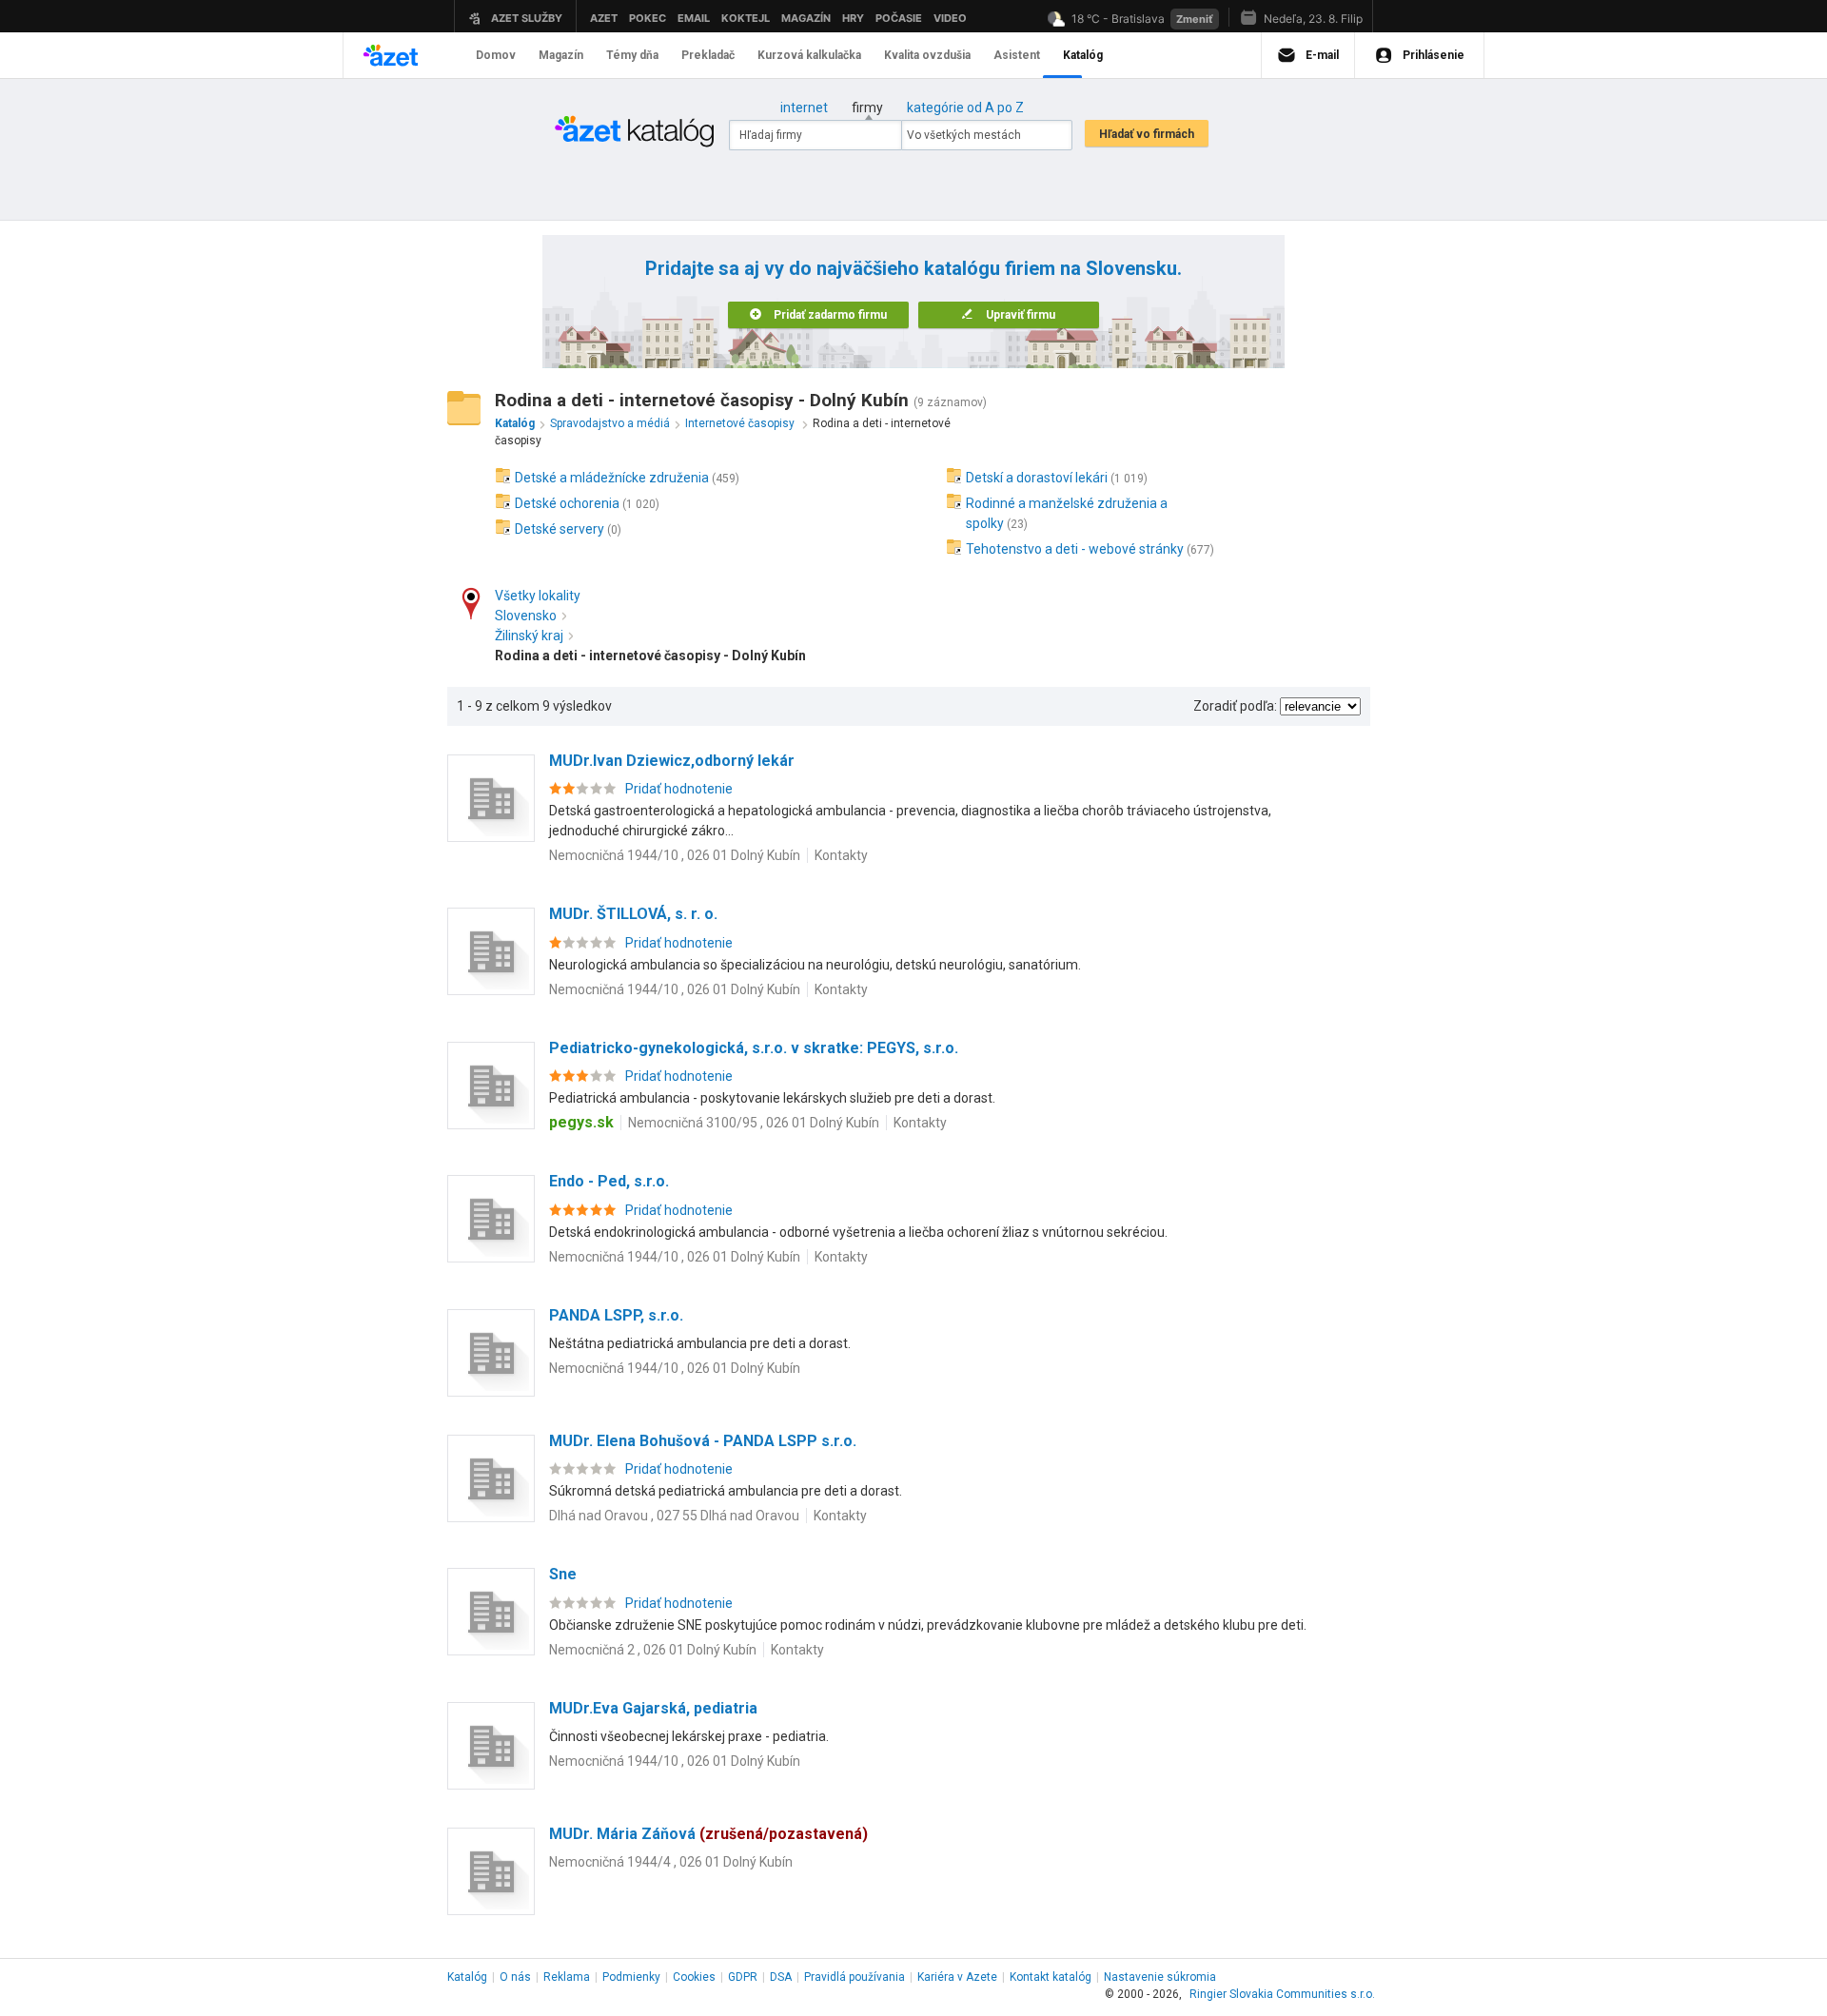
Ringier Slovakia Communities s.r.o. (1282, 1994)
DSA (781, 1977)
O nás (515, 1977)
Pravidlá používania (855, 1977)
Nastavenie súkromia (1160, 1977)
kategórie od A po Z (965, 108)
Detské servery (560, 529)
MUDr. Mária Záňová (708, 1834)
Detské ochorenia (567, 503)
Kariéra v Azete (957, 1977)
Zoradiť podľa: (1235, 706)
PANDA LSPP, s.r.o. (616, 1315)
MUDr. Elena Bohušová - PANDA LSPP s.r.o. (703, 1441)
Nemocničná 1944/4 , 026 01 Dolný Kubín (671, 1862)
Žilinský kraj (529, 636)
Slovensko (526, 616)
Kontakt (1051, 1977)
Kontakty (841, 855)
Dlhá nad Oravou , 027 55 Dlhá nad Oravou (674, 1516)
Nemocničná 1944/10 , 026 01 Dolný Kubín (675, 855)
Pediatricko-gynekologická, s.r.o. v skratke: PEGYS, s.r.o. (754, 1048)
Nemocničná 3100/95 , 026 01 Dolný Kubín (754, 1123)
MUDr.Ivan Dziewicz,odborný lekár (672, 761)
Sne (563, 1574)
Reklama (567, 1977)
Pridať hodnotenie (679, 789)
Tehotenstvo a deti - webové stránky (1075, 549)
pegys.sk (581, 1122)
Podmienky (631, 1977)
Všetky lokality (538, 596)
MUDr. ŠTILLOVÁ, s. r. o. (633, 914)
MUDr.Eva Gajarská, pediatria (653, 1708)
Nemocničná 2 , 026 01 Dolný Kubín (653, 1650)
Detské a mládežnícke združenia (612, 478)
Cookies (694, 1977)
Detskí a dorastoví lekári (1037, 478)
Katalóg (467, 1977)
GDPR (743, 1977)
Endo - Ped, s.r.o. (609, 1181)
